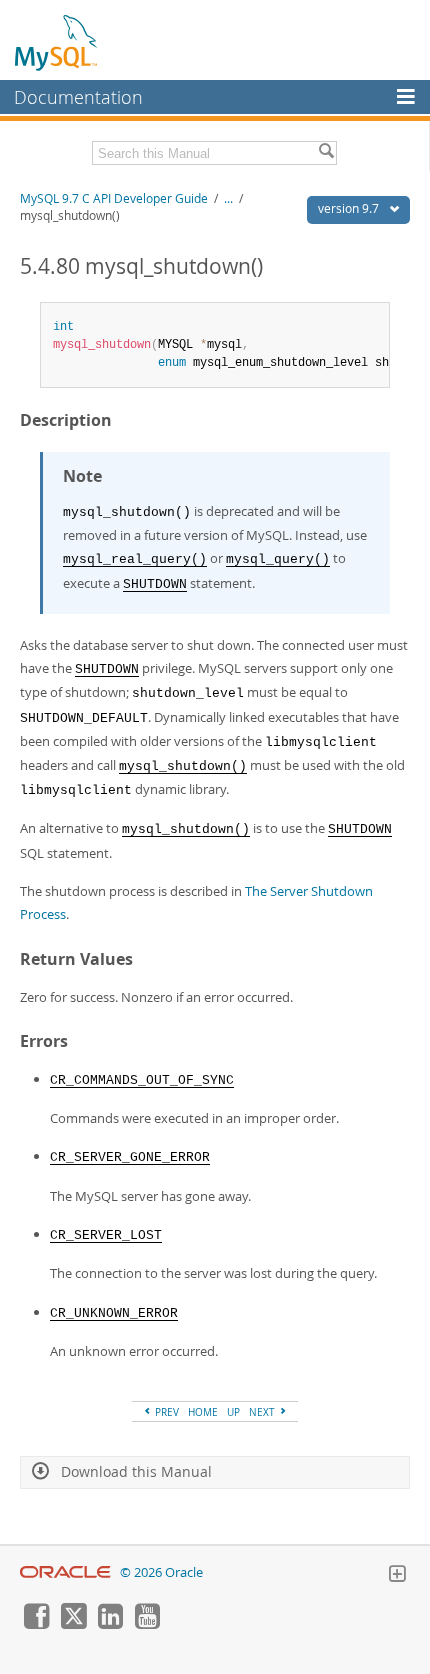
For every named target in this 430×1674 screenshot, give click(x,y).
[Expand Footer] (397, 1576)
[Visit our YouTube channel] (147, 1624)
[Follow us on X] (73, 1624)
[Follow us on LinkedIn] (110, 1624)
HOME (203, 1412)
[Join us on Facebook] (36, 1624)
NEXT (263, 1412)
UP (233, 1412)
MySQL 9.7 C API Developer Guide (114, 198)
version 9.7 (350, 208)
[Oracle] (65, 1572)
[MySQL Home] (57, 42)
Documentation (78, 97)
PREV (165, 1412)
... (228, 198)
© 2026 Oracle (161, 1572)
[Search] (326, 153)
